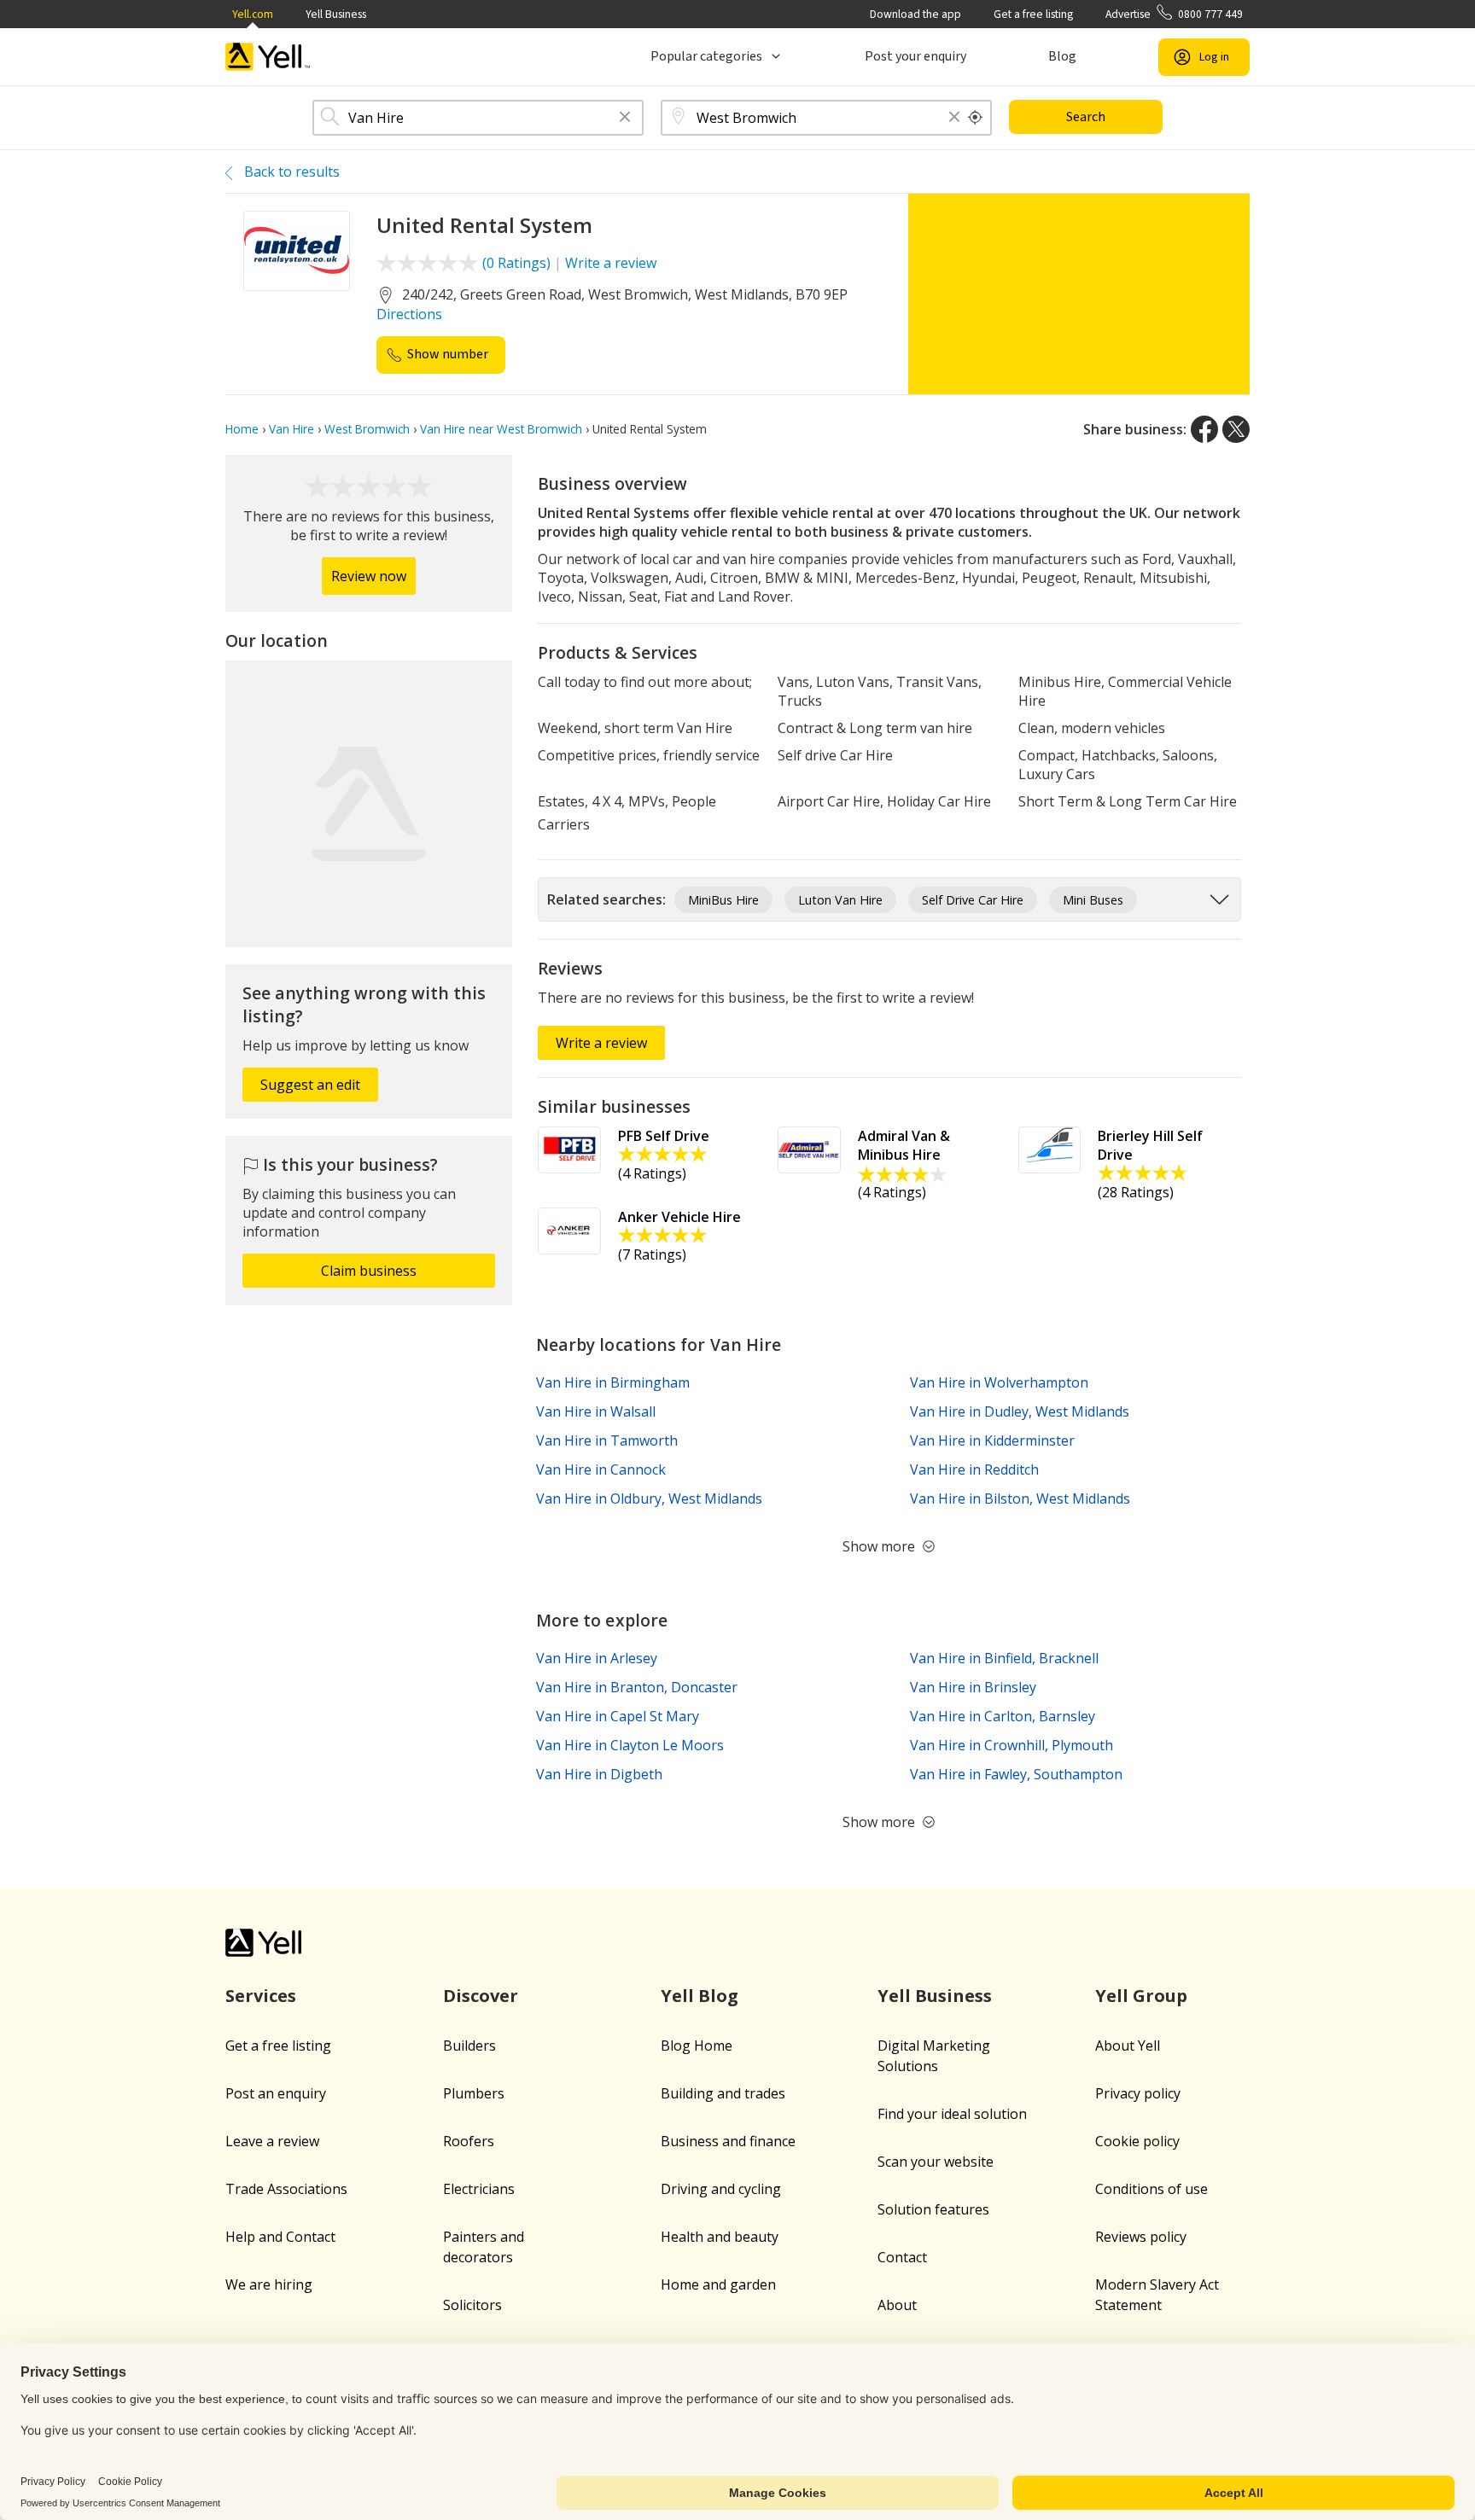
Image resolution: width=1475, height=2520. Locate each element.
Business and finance (728, 2141)
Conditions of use (1151, 2189)
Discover (481, 1996)
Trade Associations (286, 2189)
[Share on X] (1236, 429)
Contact (902, 2257)
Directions (409, 314)
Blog (1062, 56)
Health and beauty (720, 2237)
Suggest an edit (310, 1085)
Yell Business (336, 14)
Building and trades (723, 2093)
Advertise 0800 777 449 (1174, 14)
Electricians (479, 2189)
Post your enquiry (915, 56)
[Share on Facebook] (1204, 429)
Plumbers (474, 2093)
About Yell (1128, 2046)
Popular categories (706, 56)
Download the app (915, 14)
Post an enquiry (276, 2093)
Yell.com (253, 14)
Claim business (369, 1271)
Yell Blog (700, 1996)
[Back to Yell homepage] (268, 57)
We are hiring (269, 2284)
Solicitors (472, 2305)
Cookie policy (1137, 2141)
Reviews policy (1141, 2237)
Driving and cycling (721, 2189)
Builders (469, 2046)
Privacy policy (1138, 2093)
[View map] (369, 804)
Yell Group (1141, 1996)
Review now (369, 576)
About (897, 2305)
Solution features (933, 2209)
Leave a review (272, 2141)
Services (261, 1996)
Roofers (469, 2141)
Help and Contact (280, 2237)
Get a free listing (1033, 14)
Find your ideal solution (952, 2114)
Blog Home (697, 2046)
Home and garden (718, 2284)
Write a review (611, 263)
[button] (625, 118)
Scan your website (936, 2162)
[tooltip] (976, 118)
